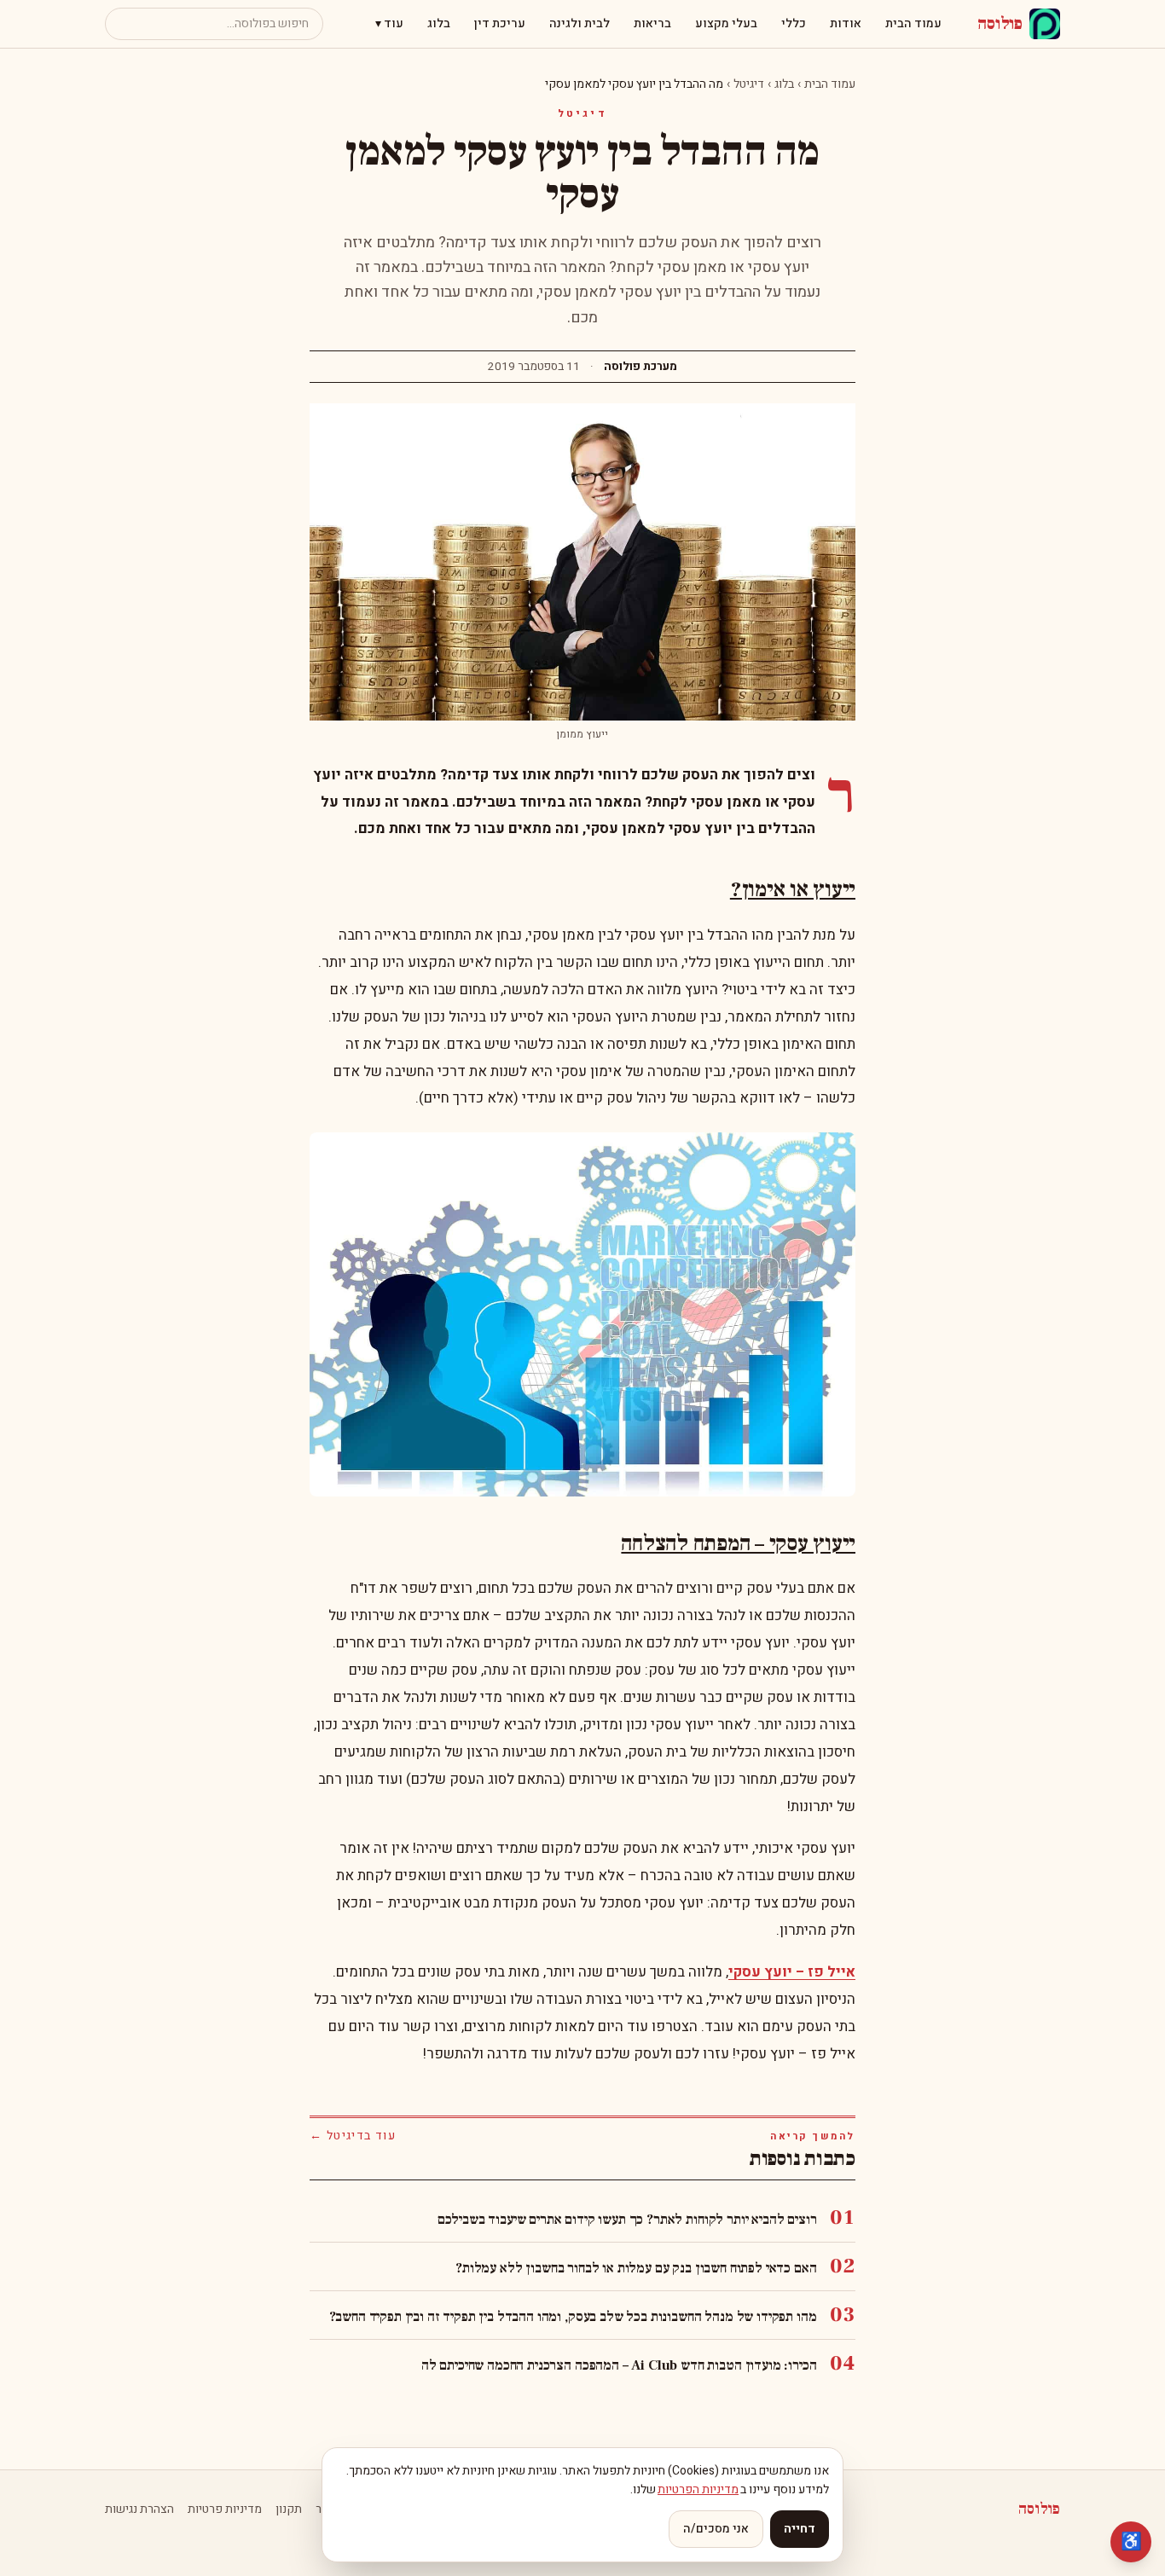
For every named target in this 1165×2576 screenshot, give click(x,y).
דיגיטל (749, 84)
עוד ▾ (389, 23)
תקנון (289, 2509)
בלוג (439, 23)
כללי (794, 23)
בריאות (652, 23)
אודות (846, 23)
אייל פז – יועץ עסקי (792, 1972)
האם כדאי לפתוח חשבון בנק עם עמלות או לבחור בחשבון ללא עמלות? (636, 2268)
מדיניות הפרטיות (698, 2489)
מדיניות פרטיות (225, 2509)
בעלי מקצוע (726, 23)
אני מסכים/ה (716, 2529)
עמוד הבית (913, 23)
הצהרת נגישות (139, 2509)
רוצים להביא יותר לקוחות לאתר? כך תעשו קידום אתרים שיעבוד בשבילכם (627, 2220)
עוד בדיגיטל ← (353, 2136)
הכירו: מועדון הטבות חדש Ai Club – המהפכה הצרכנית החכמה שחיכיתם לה (619, 2365)
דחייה (800, 2529)
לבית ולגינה (580, 23)
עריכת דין (500, 23)
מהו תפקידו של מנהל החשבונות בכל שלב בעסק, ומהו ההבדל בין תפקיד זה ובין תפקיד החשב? (573, 2317)
